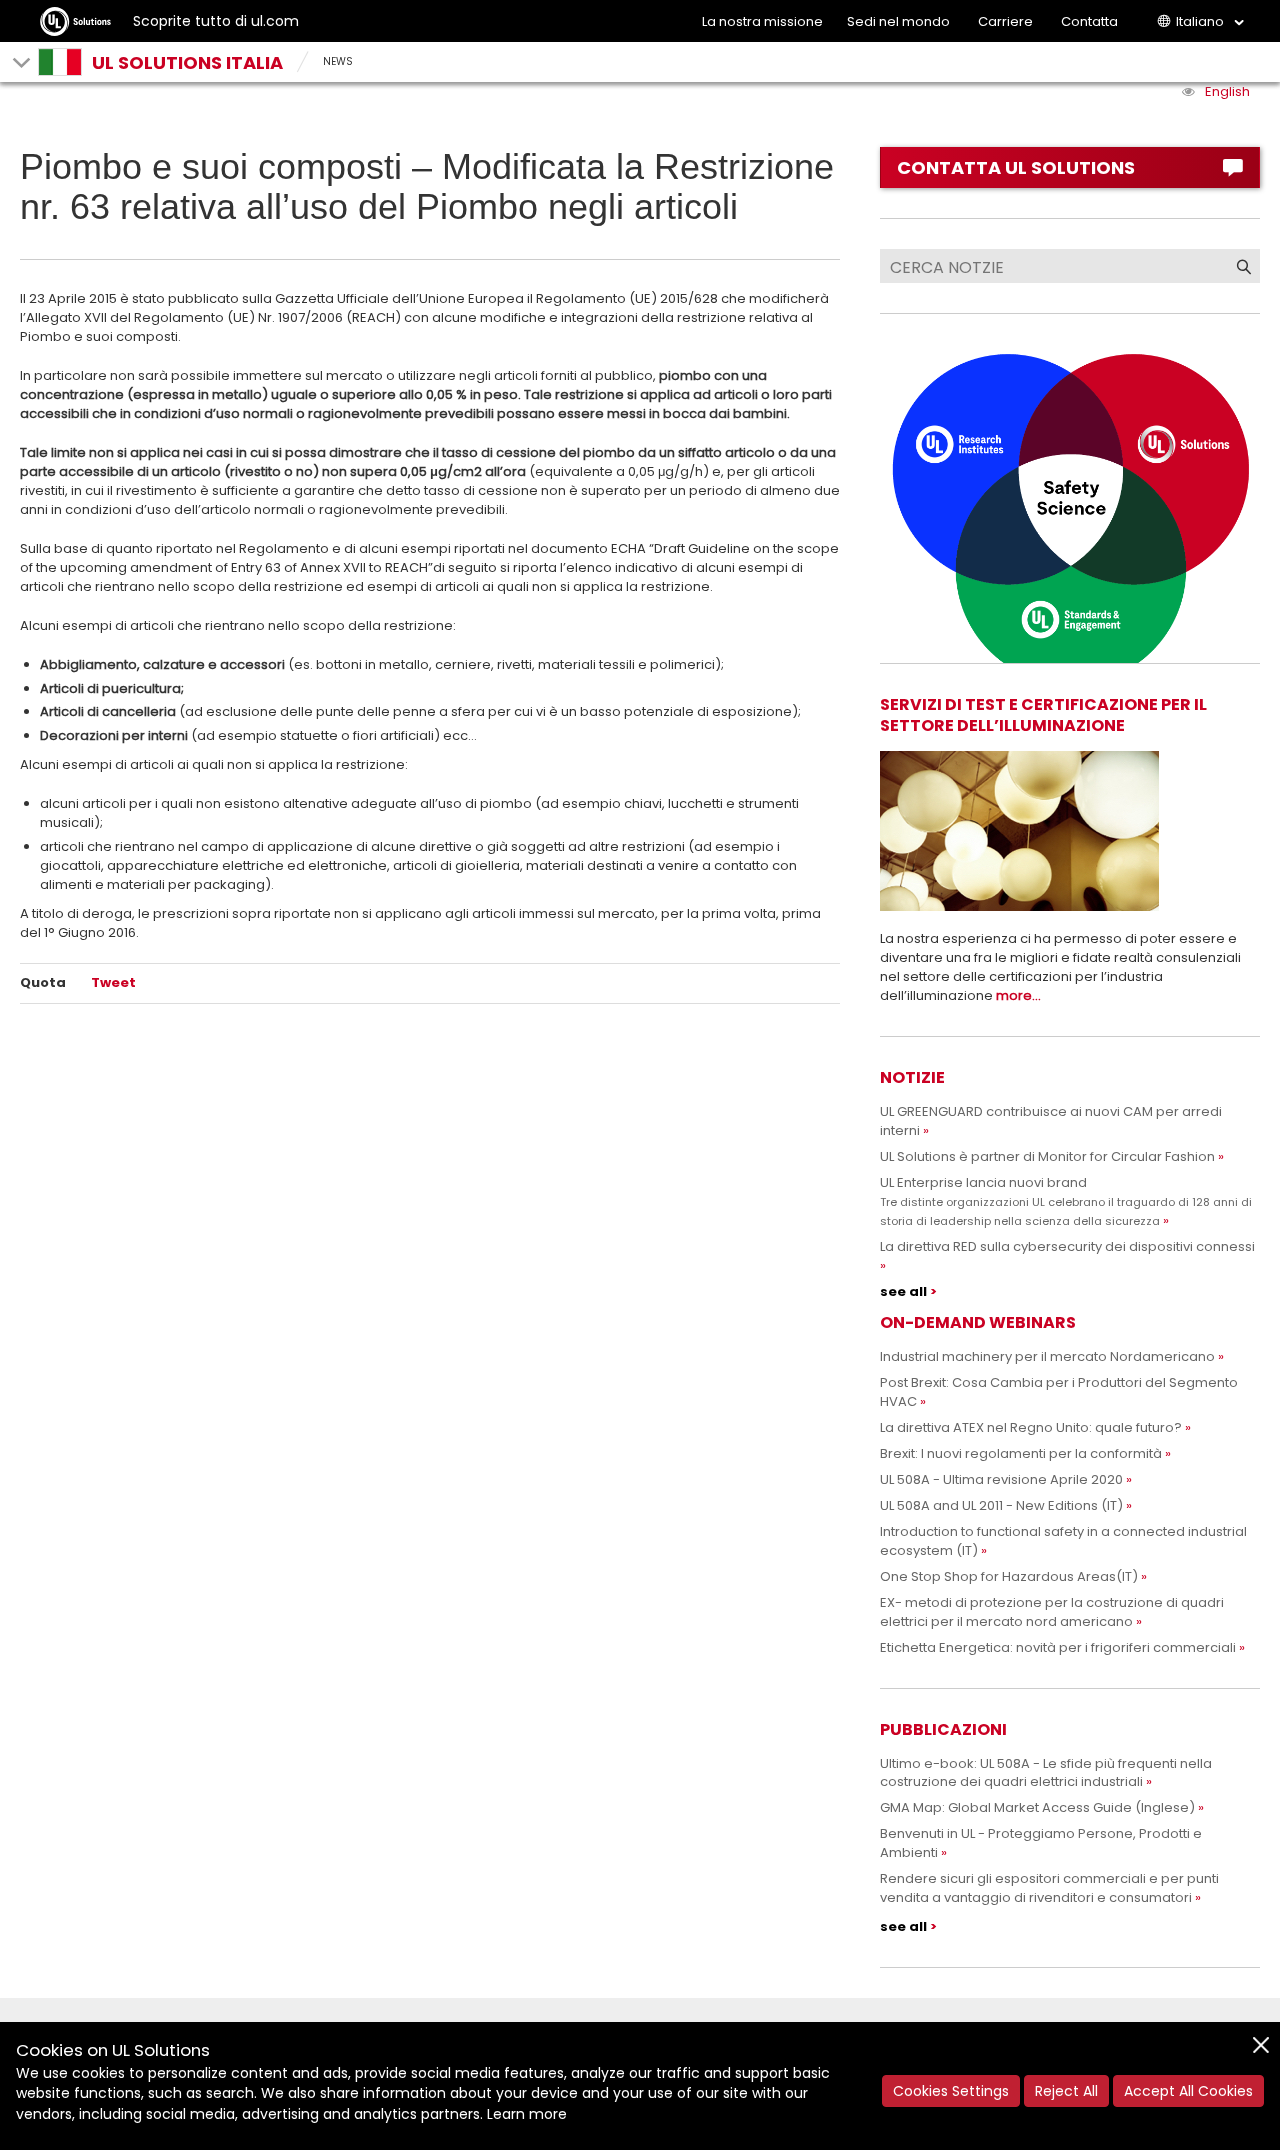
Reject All (1066, 2091)
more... (1018, 995)
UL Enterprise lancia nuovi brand (1066, 1201)
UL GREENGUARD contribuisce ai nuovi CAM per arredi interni (1051, 1121)
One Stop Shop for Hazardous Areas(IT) (1009, 1576)
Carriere (1005, 21)
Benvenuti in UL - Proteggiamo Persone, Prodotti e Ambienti (1041, 1843)
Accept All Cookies (1188, 2091)
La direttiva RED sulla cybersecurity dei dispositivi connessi (1067, 1246)
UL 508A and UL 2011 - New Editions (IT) (1001, 1505)
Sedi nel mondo (898, 21)
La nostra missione (762, 21)
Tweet (113, 982)
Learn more (527, 2114)
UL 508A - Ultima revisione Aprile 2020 (1001, 1479)
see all (903, 1291)
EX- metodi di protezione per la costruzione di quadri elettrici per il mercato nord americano (1052, 1612)
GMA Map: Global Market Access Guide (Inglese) (1037, 1807)
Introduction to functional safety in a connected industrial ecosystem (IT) (1063, 1541)
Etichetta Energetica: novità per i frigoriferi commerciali (1058, 1647)
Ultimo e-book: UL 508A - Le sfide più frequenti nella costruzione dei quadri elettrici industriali (1046, 1773)
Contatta (1089, 21)
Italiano (1200, 21)
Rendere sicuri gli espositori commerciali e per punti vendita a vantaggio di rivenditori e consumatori (1049, 1888)
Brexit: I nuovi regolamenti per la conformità (1021, 1453)
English (1227, 91)
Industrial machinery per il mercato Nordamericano (1047, 1356)
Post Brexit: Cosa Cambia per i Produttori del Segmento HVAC (1059, 1392)
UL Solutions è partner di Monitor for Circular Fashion (1047, 1156)
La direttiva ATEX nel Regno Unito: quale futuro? (1031, 1427)
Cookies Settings (951, 2091)
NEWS (338, 61)
